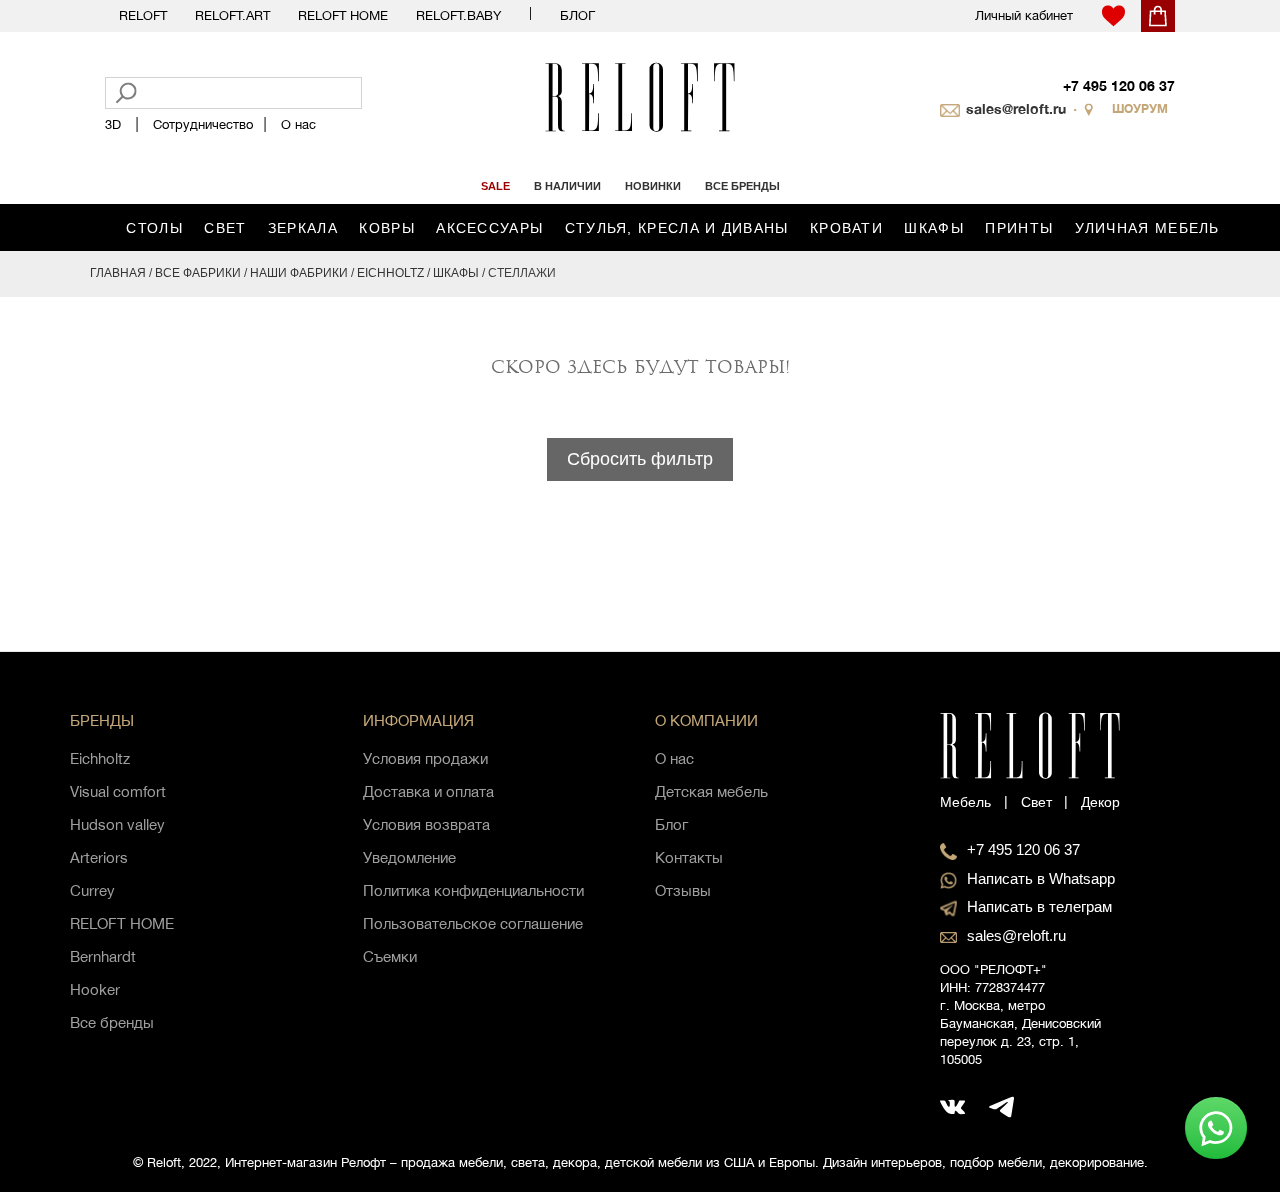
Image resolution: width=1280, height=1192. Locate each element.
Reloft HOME (343, 15)
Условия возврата (426, 824)
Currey (92, 890)
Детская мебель (711, 791)
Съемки (390, 956)
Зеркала (303, 228)
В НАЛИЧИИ (567, 186)
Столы (154, 228)
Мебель (965, 802)
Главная (118, 273)
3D (113, 124)
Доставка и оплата (428, 791)
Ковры (387, 228)
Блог (577, 15)
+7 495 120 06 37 (1119, 85)
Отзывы (683, 890)
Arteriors (99, 857)
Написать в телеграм (1039, 906)
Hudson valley (117, 824)
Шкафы (934, 228)
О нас (298, 124)
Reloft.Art (232, 15)
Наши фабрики (299, 273)
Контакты (689, 857)
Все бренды (112, 1022)
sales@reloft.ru (1016, 108)
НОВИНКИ (653, 186)
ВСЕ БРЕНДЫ (742, 186)
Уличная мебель (1147, 228)
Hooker (95, 989)
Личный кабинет (1024, 15)
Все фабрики (198, 273)
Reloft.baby (458, 15)
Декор (1100, 802)
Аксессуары (489, 228)
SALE (495, 186)
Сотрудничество (203, 124)
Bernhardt (103, 956)
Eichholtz (390, 273)
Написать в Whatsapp (1041, 878)
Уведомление (409, 857)
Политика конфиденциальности (473, 890)
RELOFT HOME (122, 923)
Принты (1019, 228)
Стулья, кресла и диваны (677, 228)
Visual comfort (118, 791)
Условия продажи (425, 758)
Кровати (846, 228)
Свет (225, 228)
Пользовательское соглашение (473, 923)
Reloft (143, 15)
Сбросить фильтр (640, 459)
